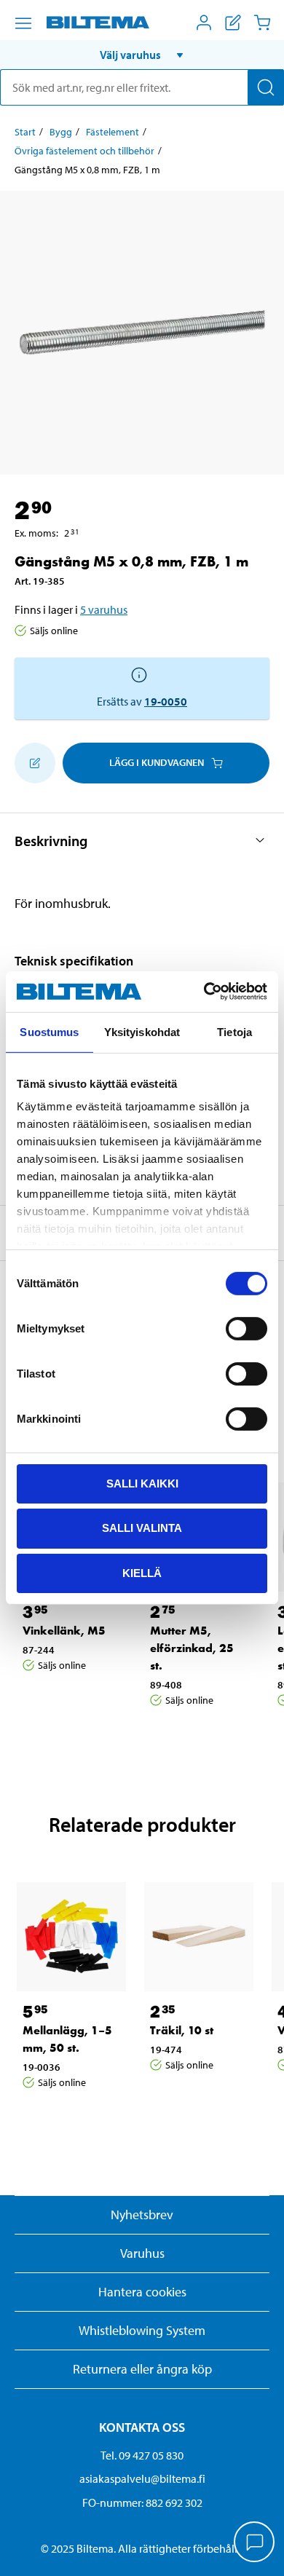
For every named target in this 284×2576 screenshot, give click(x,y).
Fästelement (113, 132)
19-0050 (166, 701)
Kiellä (142, 1573)
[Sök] (266, 87)
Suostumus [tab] (49, 1031)
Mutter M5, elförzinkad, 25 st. (192, 1648)
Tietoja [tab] (234, 1031)
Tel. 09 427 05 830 (142, 2455)
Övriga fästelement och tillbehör (84, 151)
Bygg (61, 132)
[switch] (246, 1328)
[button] (142, 55)
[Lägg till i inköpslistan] (35, 763)
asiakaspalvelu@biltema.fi (142, 2478)
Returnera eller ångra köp (142, 2369)
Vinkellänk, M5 (64, 1631)
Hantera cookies (142, 2292)
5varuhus (104, 609)
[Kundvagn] (262, 23)
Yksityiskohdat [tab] (142, 1031)
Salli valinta (142, 1528)
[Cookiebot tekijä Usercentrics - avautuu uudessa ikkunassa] (204, 992)
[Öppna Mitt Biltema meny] (204, 23)
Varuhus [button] (142, 2253)
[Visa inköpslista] (233, 23)
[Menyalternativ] (23, 23)
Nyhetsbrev (142, 2215)
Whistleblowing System (142, 2330)
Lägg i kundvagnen (157, 762)
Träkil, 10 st (182, 2030)
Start (25, 132)
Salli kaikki (142, 1483)
